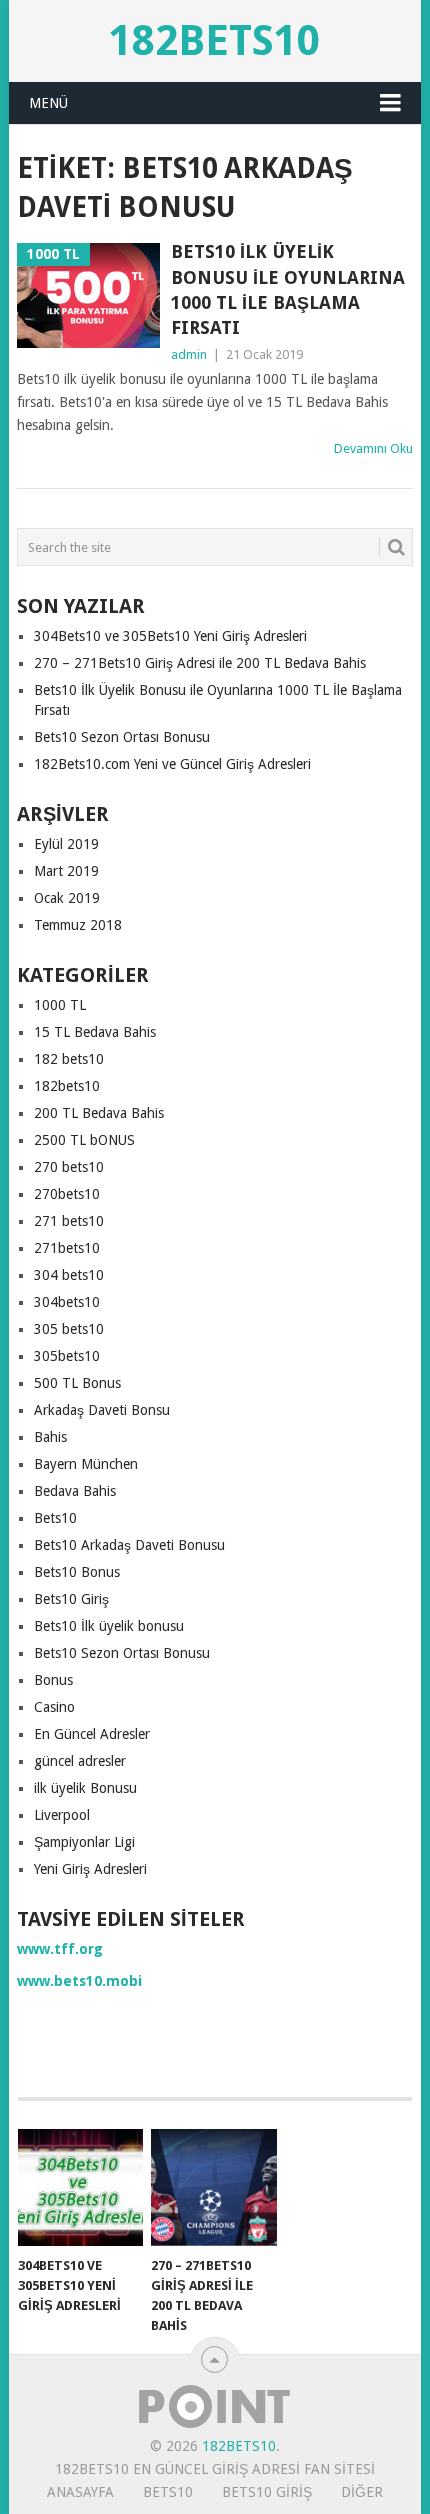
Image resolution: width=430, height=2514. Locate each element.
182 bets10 (69, 1059)
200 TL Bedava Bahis (99, 1113)
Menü (48, 103)
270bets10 (67, 1194)
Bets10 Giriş (71, 1599)
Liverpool (62, 1815)
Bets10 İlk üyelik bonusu (109, 1626)
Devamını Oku (373, 448)
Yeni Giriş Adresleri (90, 1869)
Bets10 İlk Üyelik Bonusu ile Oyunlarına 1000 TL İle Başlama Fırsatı (288, 289)
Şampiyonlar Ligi (84, 1842)
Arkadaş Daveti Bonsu (102, 1410)
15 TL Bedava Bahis (95, 1032)
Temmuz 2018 (78, 925)
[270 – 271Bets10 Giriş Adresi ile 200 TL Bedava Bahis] (213, 2187)
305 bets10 (69, 1329)
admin (189, 354)
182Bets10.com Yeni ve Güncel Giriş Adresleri (172, 764)
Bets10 (55, 1518)
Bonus (53, 1680)
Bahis (50, 1437)
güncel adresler (80, 1761)
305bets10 (67, 1356)
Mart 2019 (66, 871)
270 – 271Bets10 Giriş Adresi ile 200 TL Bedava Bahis (200, 663)
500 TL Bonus (77, 1383)
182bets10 (67, 1086)
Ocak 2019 (67, 898)
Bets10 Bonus (77, 1572)
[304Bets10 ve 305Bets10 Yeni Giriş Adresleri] (80, 2187)
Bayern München (86, 1464)
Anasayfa (80, 2492)
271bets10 (67, 1248)
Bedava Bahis (75, 1491)
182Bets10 (214, 40)
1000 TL (60, 1005)
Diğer (362, 2492)
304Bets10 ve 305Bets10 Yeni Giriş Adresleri (170, 636)
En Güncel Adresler (92, 1734)
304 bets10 (69, 1275)
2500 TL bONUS (84, 1140)
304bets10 (67, 1302)
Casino (54, 1707)
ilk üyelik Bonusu (85, 1788)
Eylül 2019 (66, 844)
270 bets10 (69, 1167)
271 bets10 (69, 1221)
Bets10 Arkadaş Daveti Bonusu (129, 1545)
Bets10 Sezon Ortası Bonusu (122, 737)
